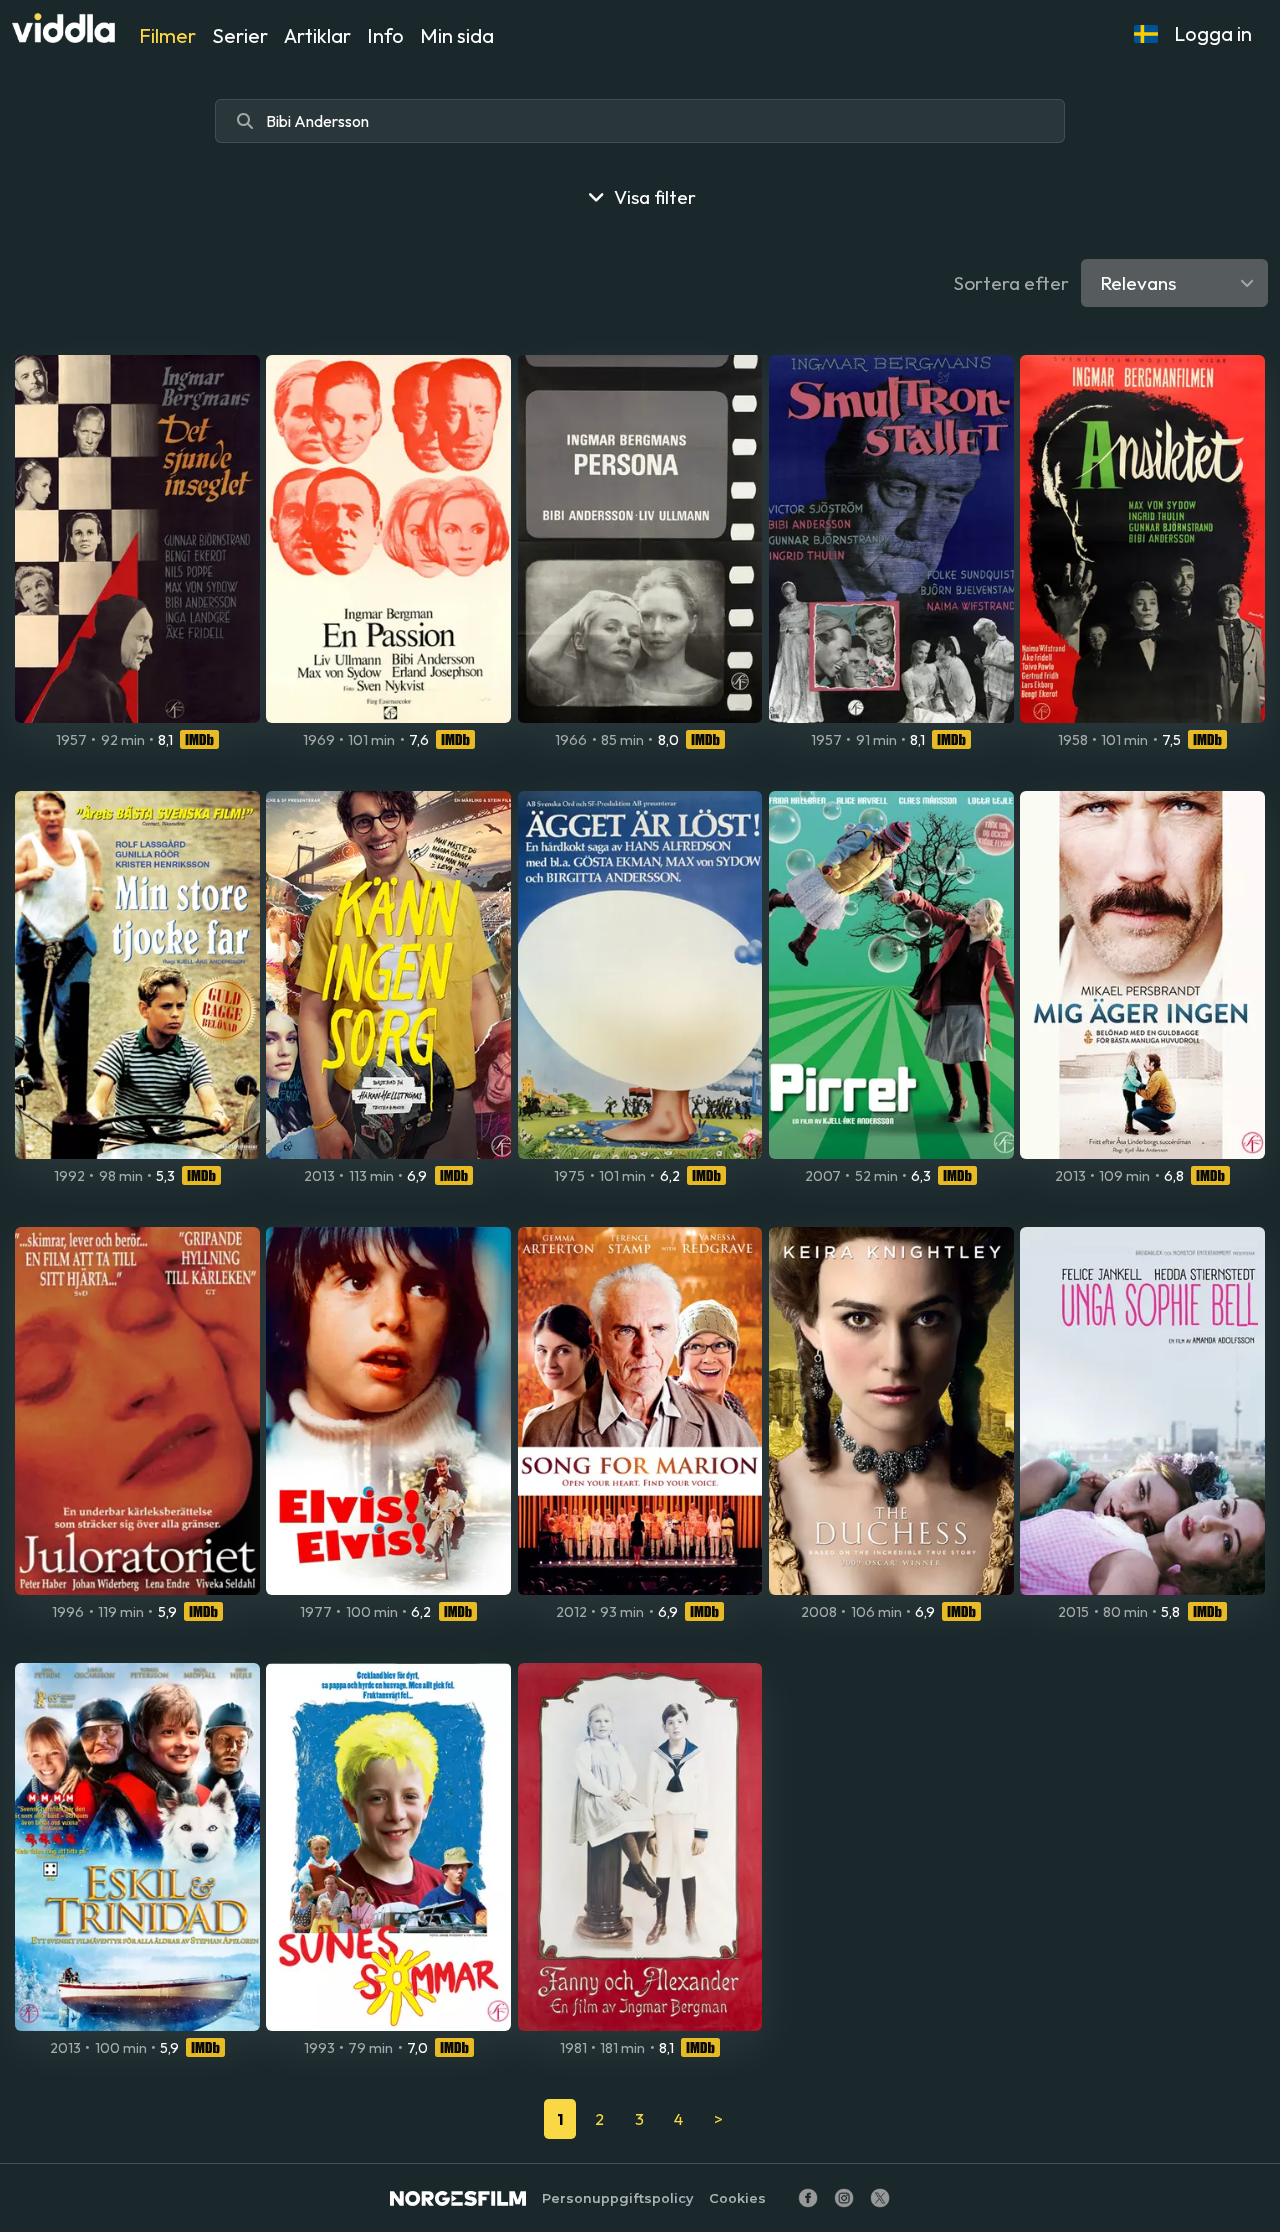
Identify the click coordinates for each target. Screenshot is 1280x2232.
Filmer (167, 35)
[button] (1146, 34)
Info (385, 35)
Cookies (737, 2198)
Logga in (1213, 33)
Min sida (457, 35)
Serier (240, 35)
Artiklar (317, 35)
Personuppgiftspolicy (617, 2198)
